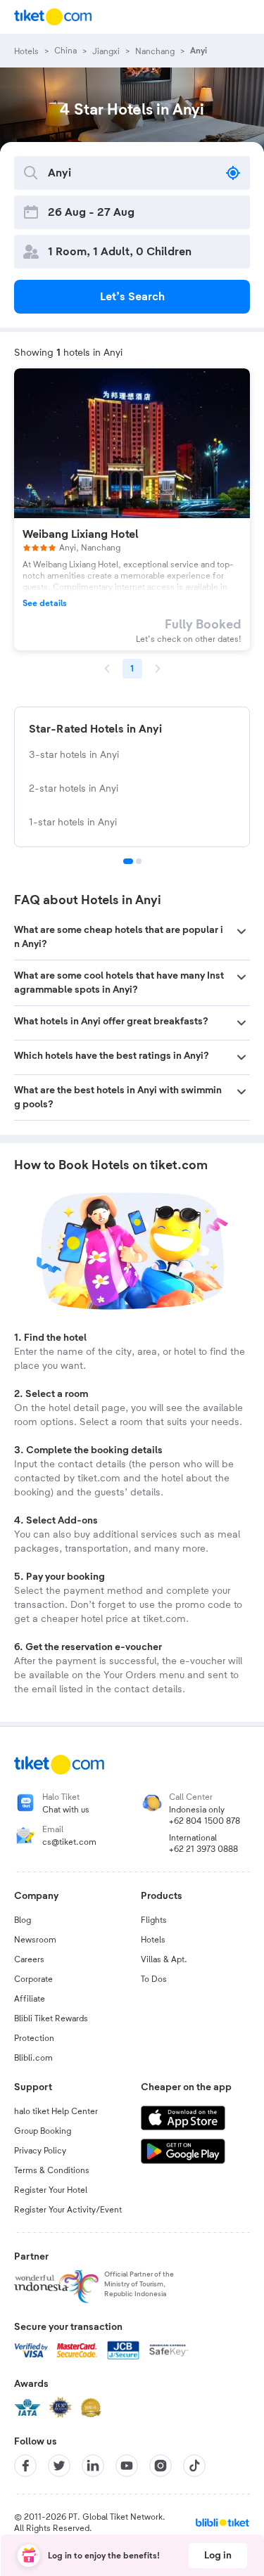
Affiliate (30, 1999)
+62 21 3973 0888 (203, 1849)
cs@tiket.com (69, 1842)
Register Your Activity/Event (68, 2210)
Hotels (153, 1940)
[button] (132, 937)
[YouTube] (127, 2466)
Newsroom (35, 1940)
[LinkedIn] (93, 2466)
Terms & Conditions (52, 2170)
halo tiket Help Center (56, 2111)
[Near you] (233, 173)
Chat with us (66, 1810)
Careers (29, 1959)
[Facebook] (25, 2466)
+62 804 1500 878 (205, 1821)
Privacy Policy (40, 2151)
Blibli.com (33, 2058)
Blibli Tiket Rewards (51, 2018)
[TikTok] (194, 2466)
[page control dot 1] (128, 861)
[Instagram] (161, 2466)
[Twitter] (59, 2466)
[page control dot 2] (139, 861)
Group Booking (43, 2131)
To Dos (154, 1979)
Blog (23, 1920)
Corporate (33, 1979)
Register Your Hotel (51, 2190)
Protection (34, 2038)
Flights (154, 1920)
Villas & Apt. (164, 1959)
